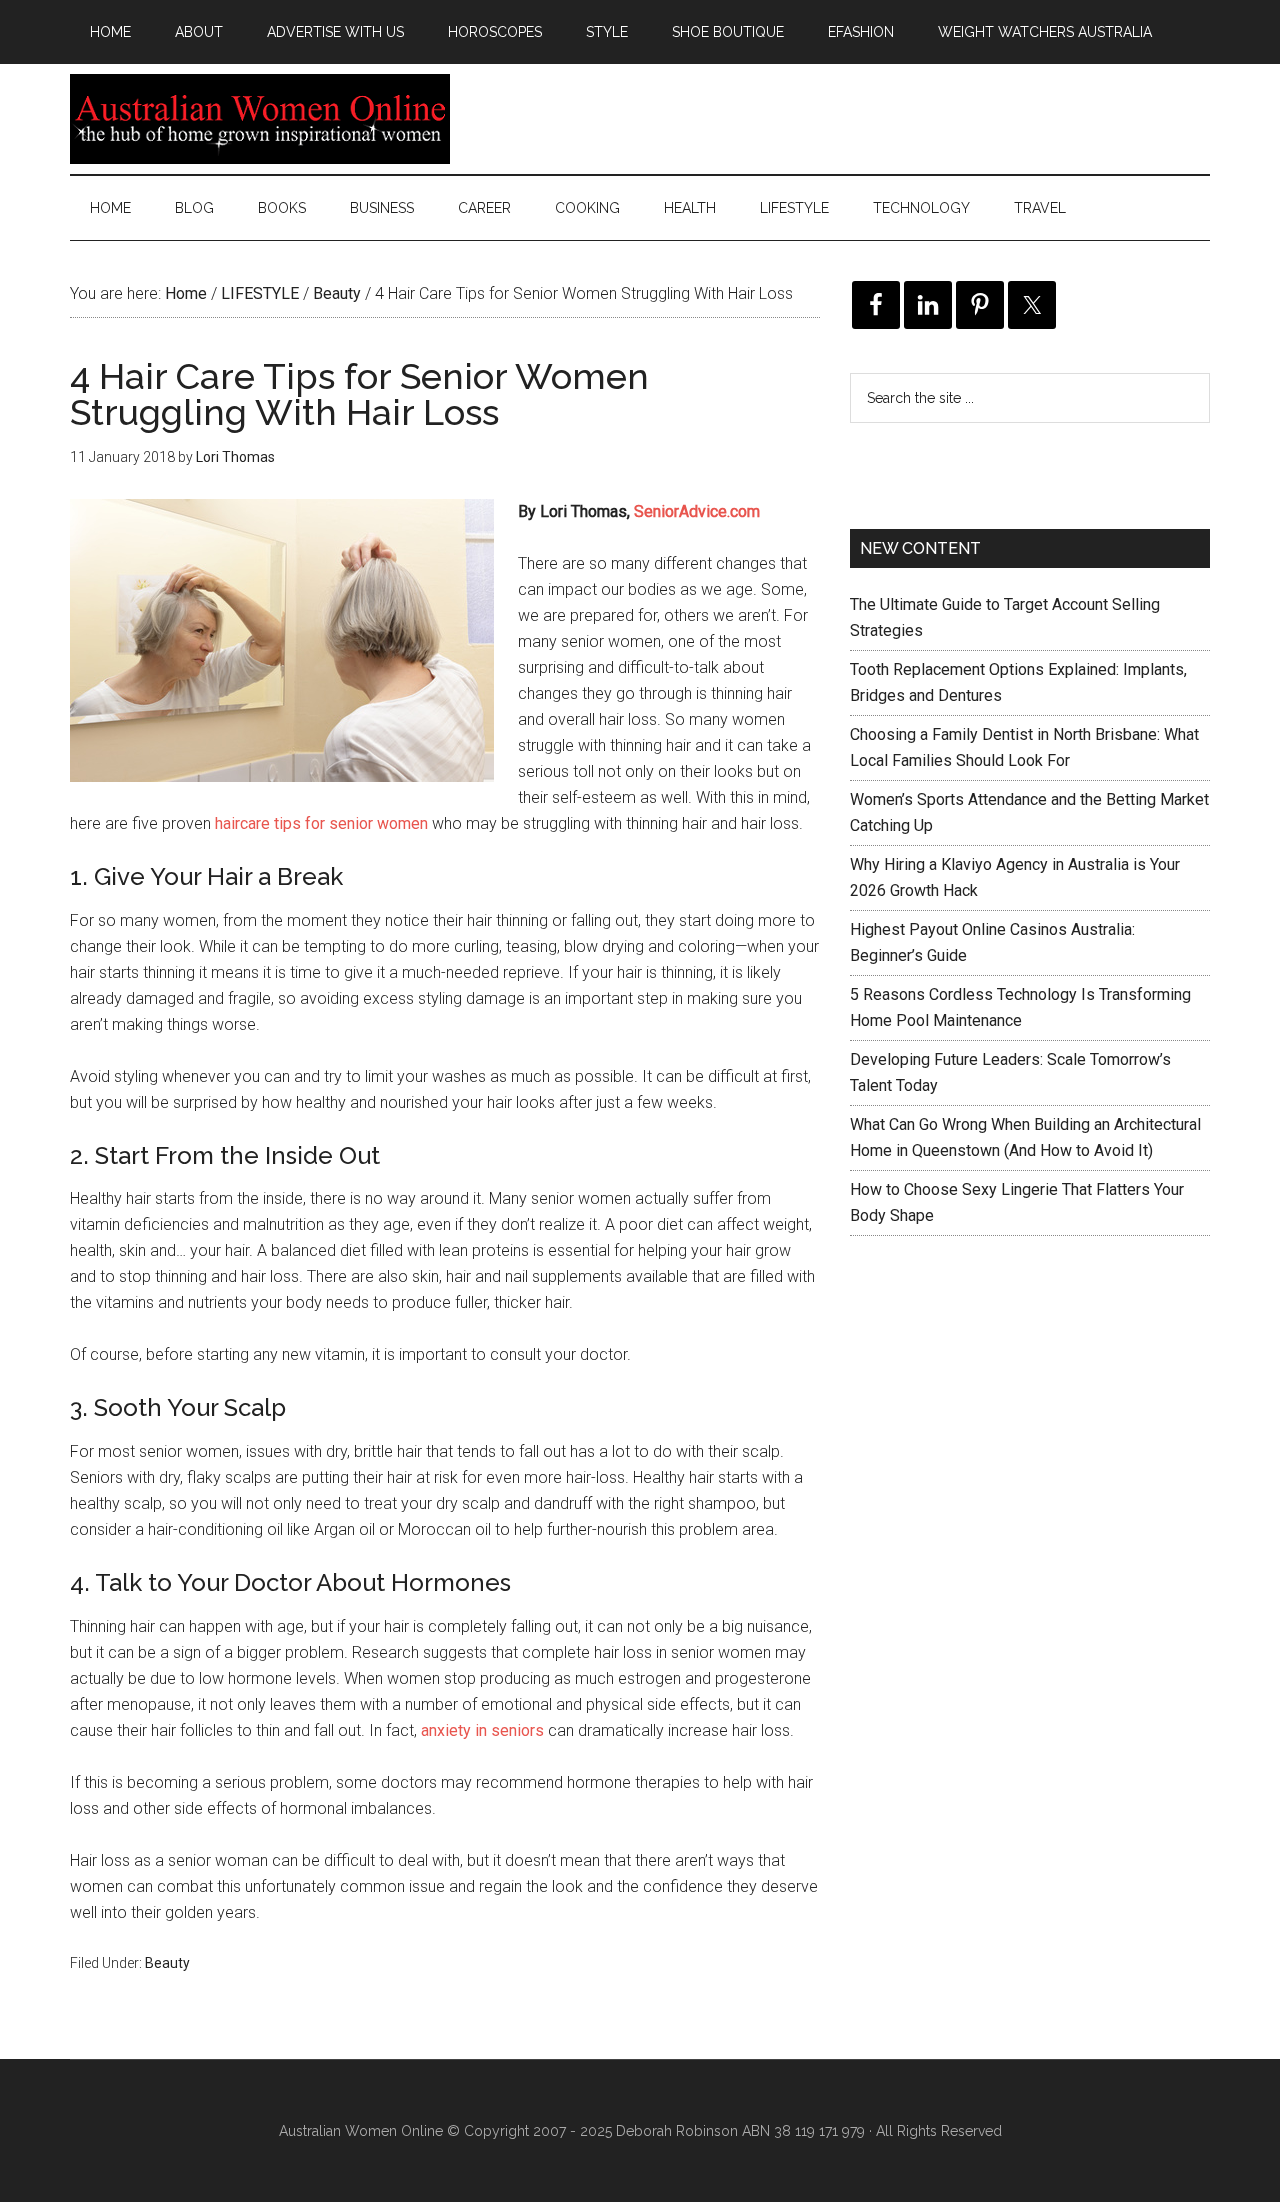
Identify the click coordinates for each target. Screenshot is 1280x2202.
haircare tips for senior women (321, 823)
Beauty (167, 1963)
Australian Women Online (260, 119)
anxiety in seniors (482, 1730)
